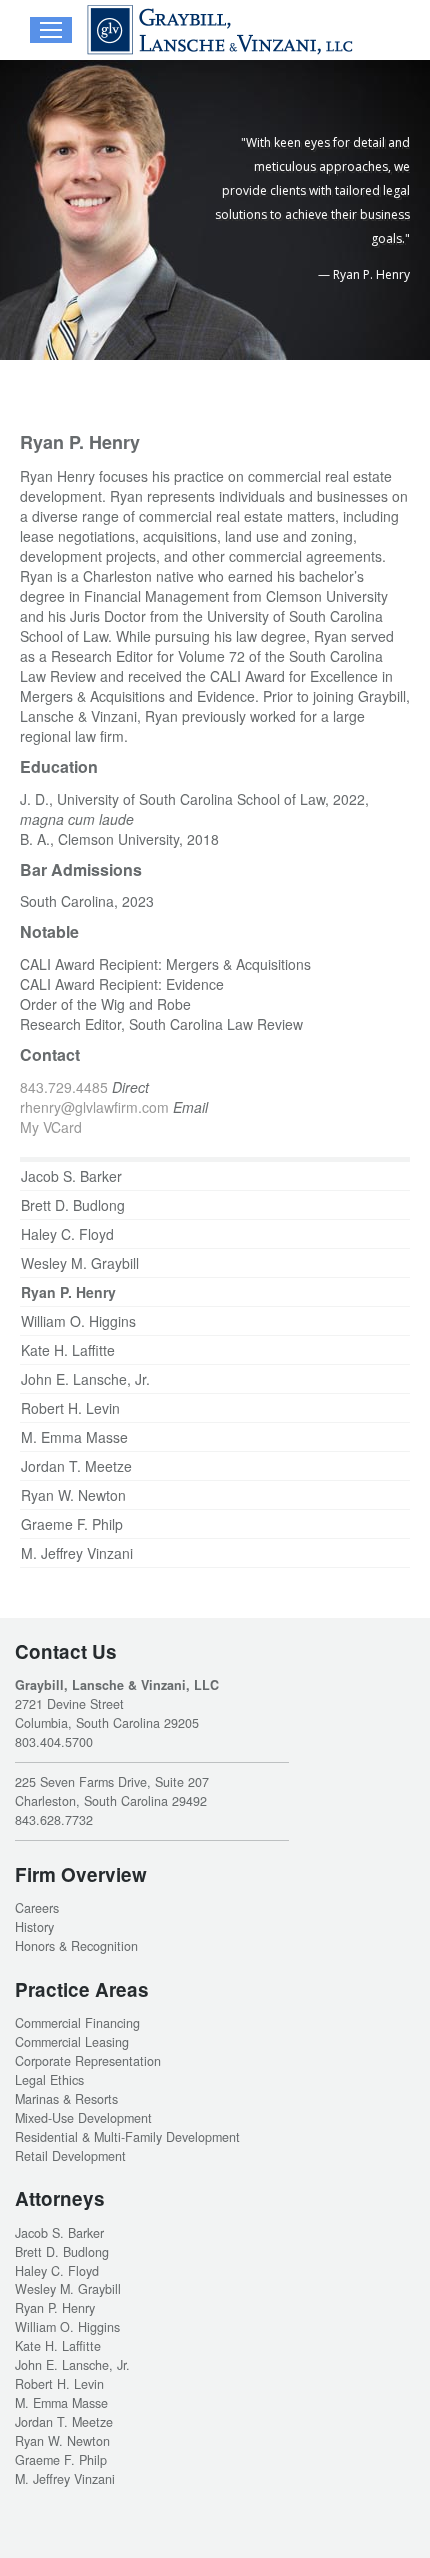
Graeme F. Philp (72, 1524)
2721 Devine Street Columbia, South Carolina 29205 (107, 1713)
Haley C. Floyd (67, 1234)
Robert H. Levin (70, 1408)
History (34, 1927)
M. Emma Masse (74, 1437)
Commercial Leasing (72, 2042)
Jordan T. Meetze (76, 1466)
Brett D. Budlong (73, 1205)
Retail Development (70, 2156)
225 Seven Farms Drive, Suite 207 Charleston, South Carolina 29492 (112, 1791)
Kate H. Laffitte (68, 1350)
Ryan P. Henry (68, 1292)
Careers (37, 1908)
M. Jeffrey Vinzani (77, 1553)
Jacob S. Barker (71, 1176)
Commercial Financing (77, 2023)
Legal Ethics (49, 2080)
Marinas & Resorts (66, 2099)
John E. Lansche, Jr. (85, 1379)
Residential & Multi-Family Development (127, 2137)
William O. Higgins (78, 1321)
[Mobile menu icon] (51, 30)
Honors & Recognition (76, 1946)
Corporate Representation (88, 2061)
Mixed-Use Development (83, 2118)
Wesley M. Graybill (80, 1263)
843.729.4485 (64, 1087)
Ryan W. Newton (73, 1495)
